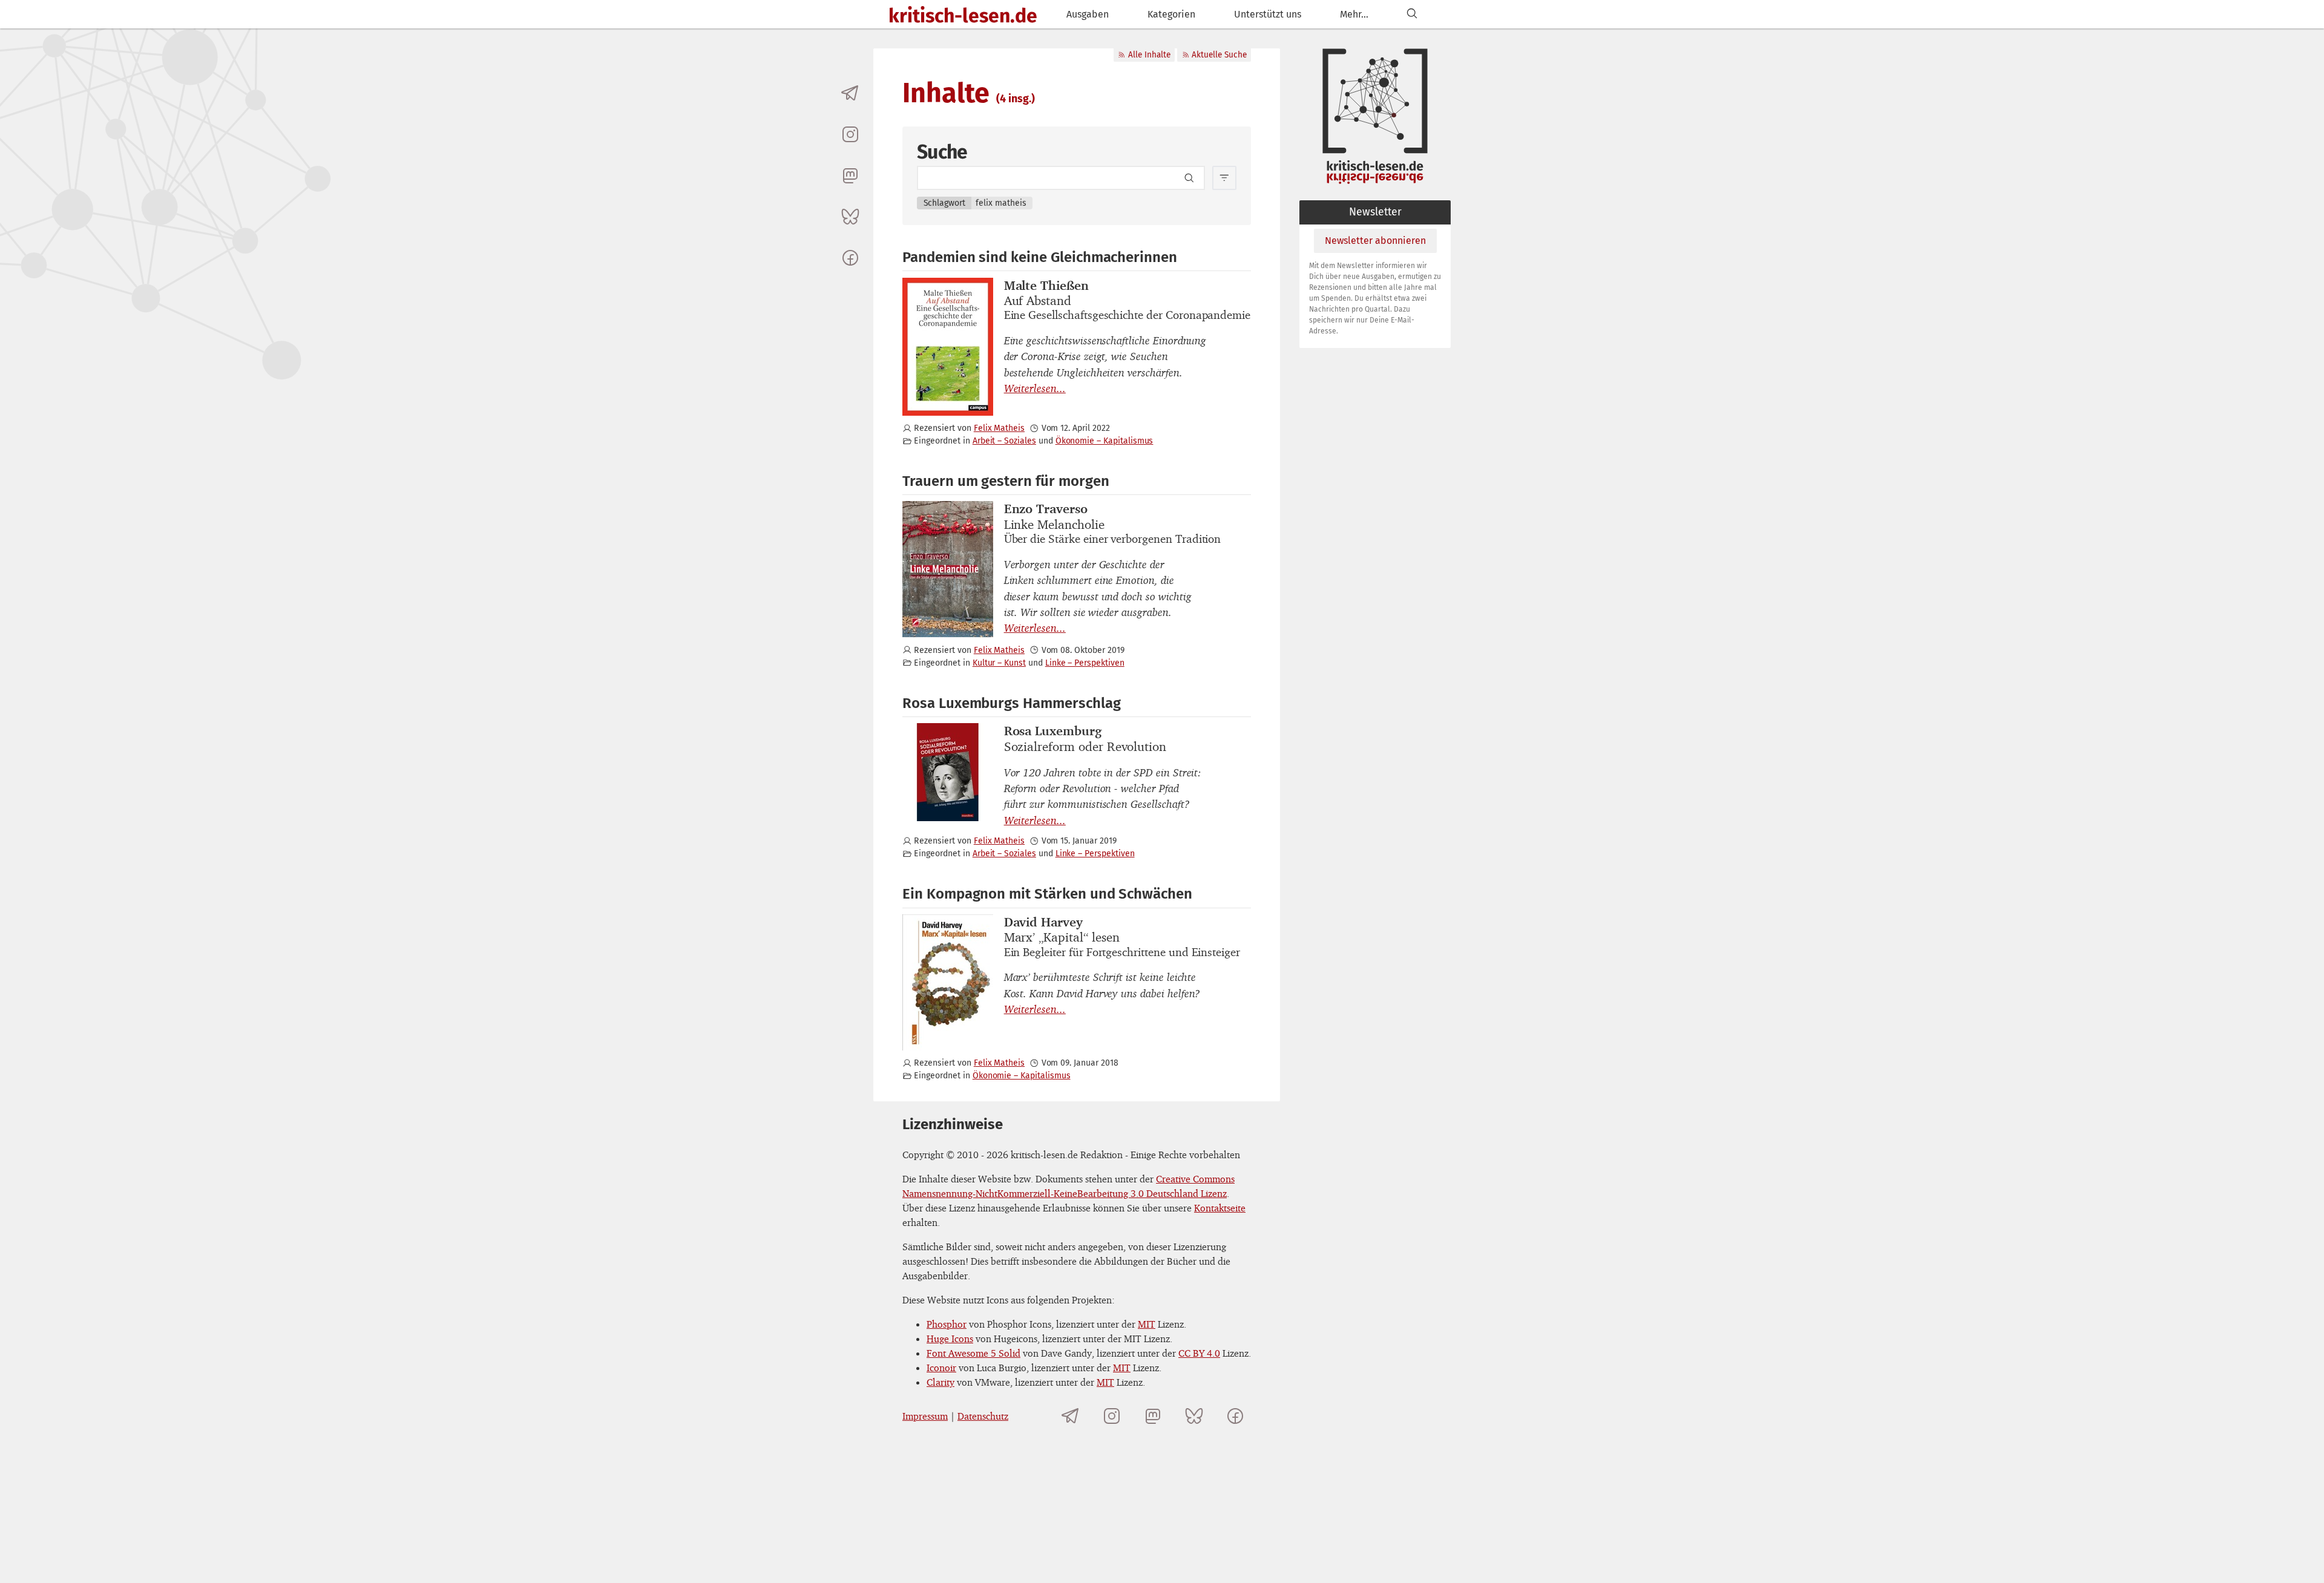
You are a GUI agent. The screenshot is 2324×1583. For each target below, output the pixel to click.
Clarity (940, 1382)
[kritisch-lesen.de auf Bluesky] (850, 217)
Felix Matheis (999, 428)
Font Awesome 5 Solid (973, 1353)
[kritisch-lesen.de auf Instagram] (850, 134)
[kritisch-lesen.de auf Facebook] (850, 258)
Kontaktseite (1220, 1208)
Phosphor (947, 1324)
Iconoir (941, 1368)
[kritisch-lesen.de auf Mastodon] (850, 175)
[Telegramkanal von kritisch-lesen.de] (850, 93)
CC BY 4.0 (1199, 1353)
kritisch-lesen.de (963, 16)
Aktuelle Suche (1219, 55)
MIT (1147, 1324)
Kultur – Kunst (999, 663)
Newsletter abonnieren (1375, 241)
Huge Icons (950, 1339)
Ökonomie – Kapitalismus (1105, 441)
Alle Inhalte (1149, 55)
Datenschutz (983, 1416)
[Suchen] (1412, 14)
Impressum (925, 1416)
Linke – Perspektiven (1085, 663)
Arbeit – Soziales (1004, 441)
